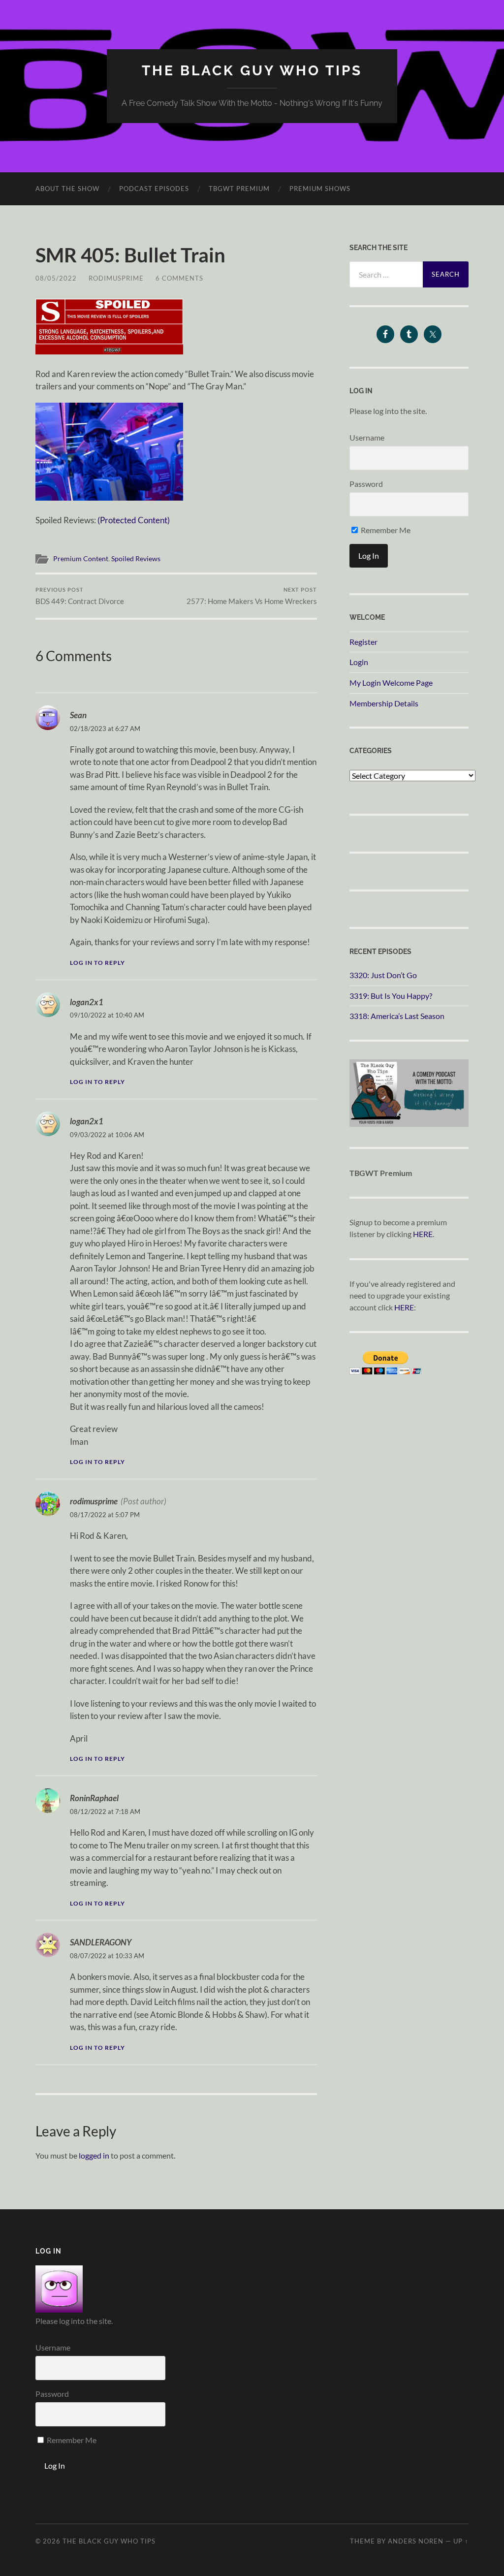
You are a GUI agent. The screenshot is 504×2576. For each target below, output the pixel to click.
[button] (109, 327)
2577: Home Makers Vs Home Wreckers (252, 596)
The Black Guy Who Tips (252, 71)
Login (359, 662)
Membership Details (384, 703)
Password (366, 484)
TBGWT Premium (239, 189)
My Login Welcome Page (391, 683)
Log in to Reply (97, 963)
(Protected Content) (134, 520)
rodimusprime (116, 278)
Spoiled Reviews (136, 559)
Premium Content (81, 559)
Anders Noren (416, 2541)
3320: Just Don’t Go (383, 975)
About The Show (67, 189)
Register (363, 642)
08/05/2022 (56, 278)
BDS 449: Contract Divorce (80, 596)
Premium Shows (320, 189)
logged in (94, 2155)
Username (367, 437)
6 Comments (179, 278)
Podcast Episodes (154, 189)
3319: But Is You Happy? (391, 996)
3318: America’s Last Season (397, 1016)
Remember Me (385, 530)
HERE (423, 1234)
